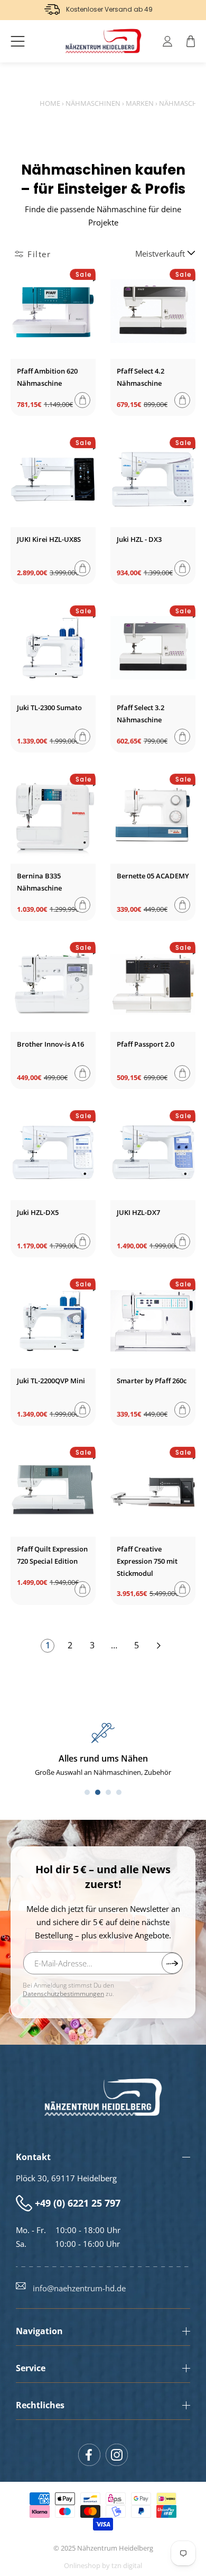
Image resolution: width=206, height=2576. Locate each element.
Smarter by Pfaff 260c (152, 1381)
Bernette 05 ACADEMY (153, 876)
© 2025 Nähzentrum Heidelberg (103, 2548)
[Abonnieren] (172, 1963)
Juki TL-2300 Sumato (49, 708)
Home (50, 103)
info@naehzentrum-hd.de (79, 2288)
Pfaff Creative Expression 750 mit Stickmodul (147, 1561)
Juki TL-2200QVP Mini (51, 1381)
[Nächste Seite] (158, 1646)
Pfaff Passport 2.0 (146, 1044)
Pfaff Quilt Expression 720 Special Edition (52, 1555)
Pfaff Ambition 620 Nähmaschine (47, 377)
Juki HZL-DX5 (38, 1212)
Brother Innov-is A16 (50, 1044)
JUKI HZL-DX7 (138, 1212)
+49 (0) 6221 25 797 (78, 2203)
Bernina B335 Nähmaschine (39, 882)
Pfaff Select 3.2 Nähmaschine (141, 714)
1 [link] (48, 1645)
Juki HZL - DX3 (139, 539)
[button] (18, 41)
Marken (140, 103)
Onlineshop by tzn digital (103, 2566)
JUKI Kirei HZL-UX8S (49, 539)
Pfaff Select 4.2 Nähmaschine (141, 377)
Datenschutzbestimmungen (63, 1994)
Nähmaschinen (93, 103)
